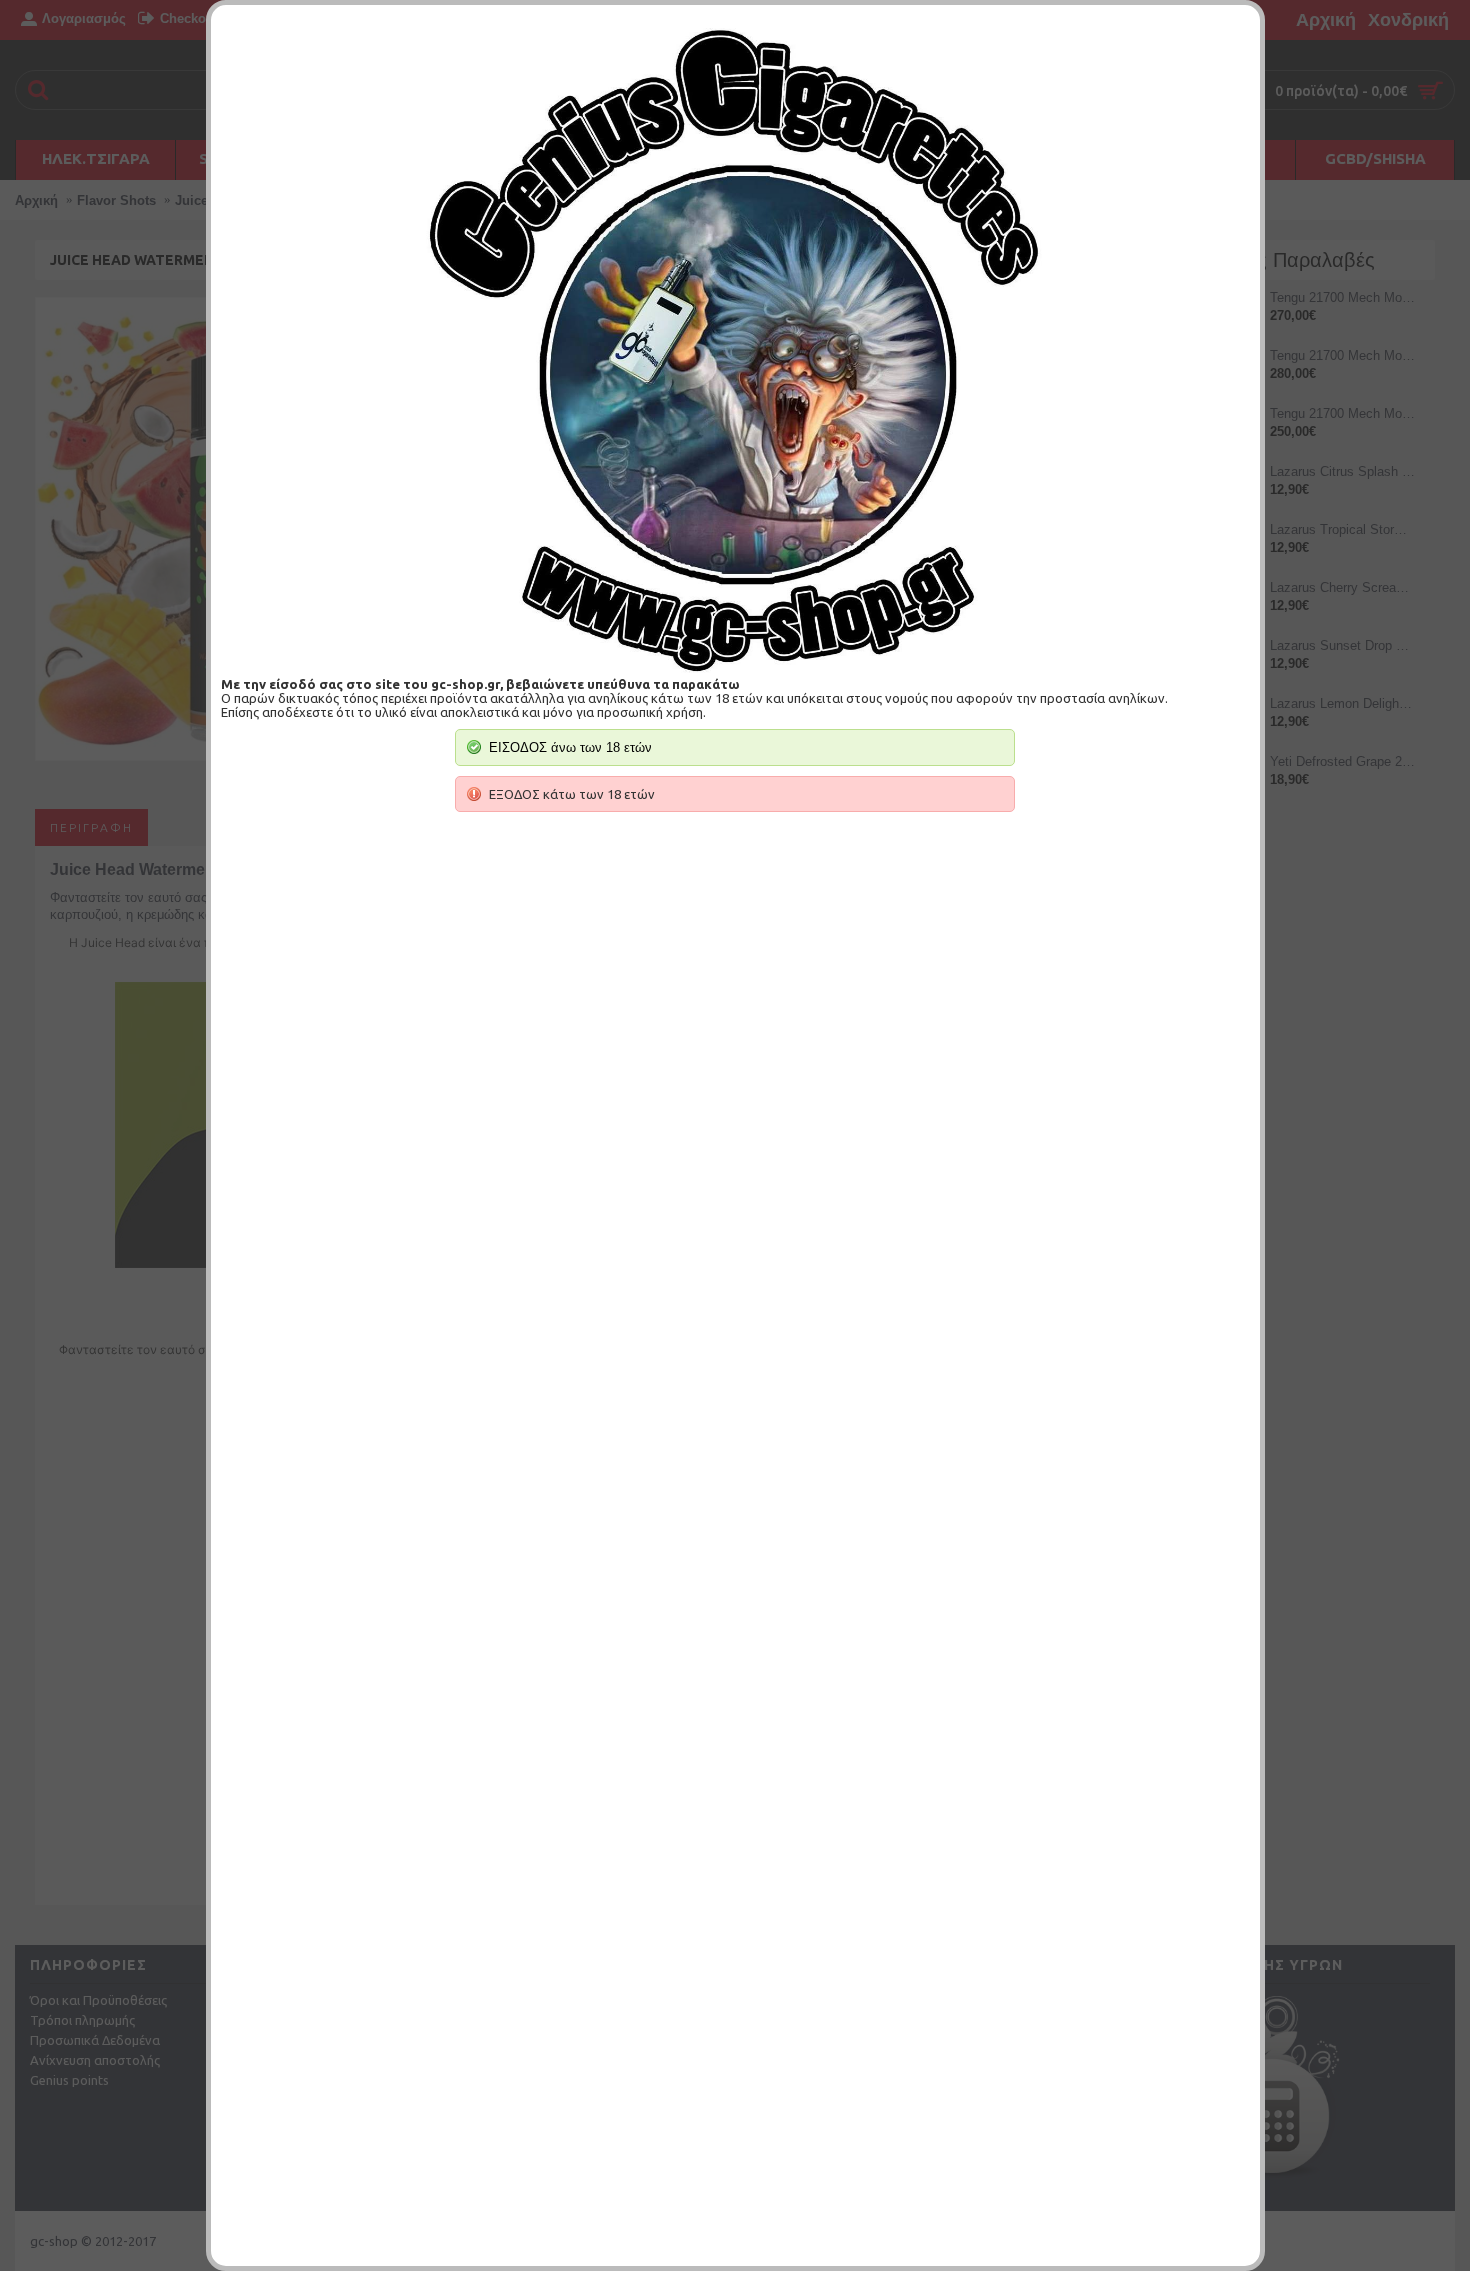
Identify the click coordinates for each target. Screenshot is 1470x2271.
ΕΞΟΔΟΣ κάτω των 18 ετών (572, 794)
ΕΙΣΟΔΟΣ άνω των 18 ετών (570, 747)
